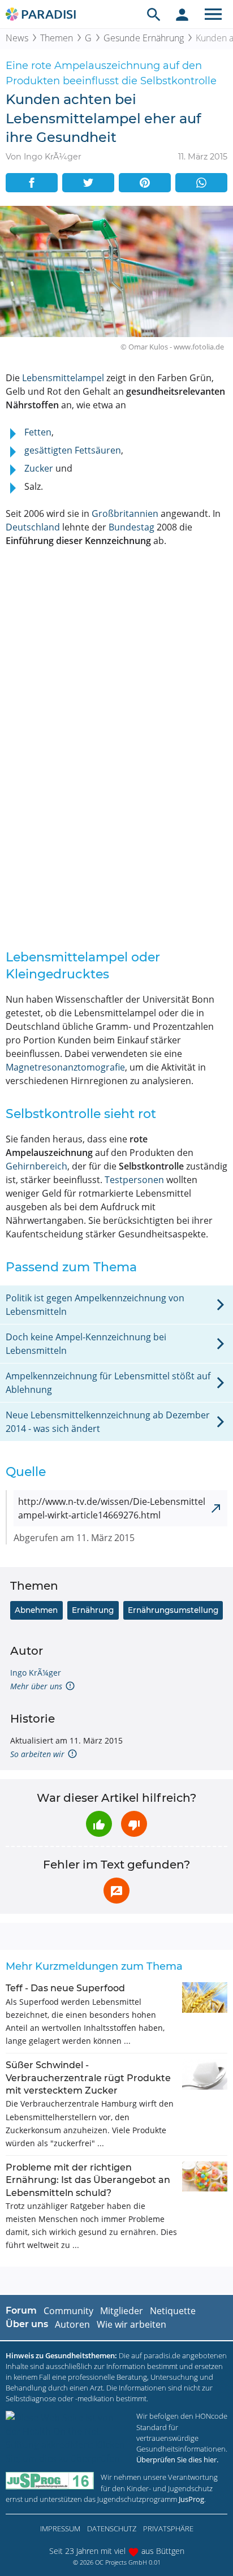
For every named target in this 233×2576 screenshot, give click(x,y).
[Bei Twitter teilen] (88, 183)
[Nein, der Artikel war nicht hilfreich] (134, 1824)
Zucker (39, 468)
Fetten (38, 432)
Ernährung (93, 1610)
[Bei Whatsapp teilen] (201, 183)
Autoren (72, 2324)
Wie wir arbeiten (131, 2324)
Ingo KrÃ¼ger (36, 1673)
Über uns (27, 2324)
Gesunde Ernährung (144, 38)
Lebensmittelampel (63, 378)
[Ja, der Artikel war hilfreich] (99, 1824)
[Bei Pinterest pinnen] (145, 183)
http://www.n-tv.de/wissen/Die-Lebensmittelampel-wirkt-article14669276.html (112, 1508)
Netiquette (173, 2311)
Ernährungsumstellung (173, 1610)
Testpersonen (134, 1180)
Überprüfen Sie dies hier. (177, 2460)
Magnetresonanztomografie (65, 1067)
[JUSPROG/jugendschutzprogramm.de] (50, 2481)
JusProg (191, 2499)
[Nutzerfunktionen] (182, 14)
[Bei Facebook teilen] (32, 183)
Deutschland (33, 527)
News (17, 38)
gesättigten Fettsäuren (73, 450)
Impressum (60, 2528)
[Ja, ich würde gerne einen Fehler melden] (116, 1891)
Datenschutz (112, 2528)
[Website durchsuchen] (154, 14)
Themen (57, 38)
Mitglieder (122, 2311)
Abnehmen (36, 1610)
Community (68, 2311)
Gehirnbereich (36, 1166)
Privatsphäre (168, 2528)
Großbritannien (125, 514)
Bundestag (131, 527)
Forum (21, 2310)
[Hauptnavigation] (213, 14)
